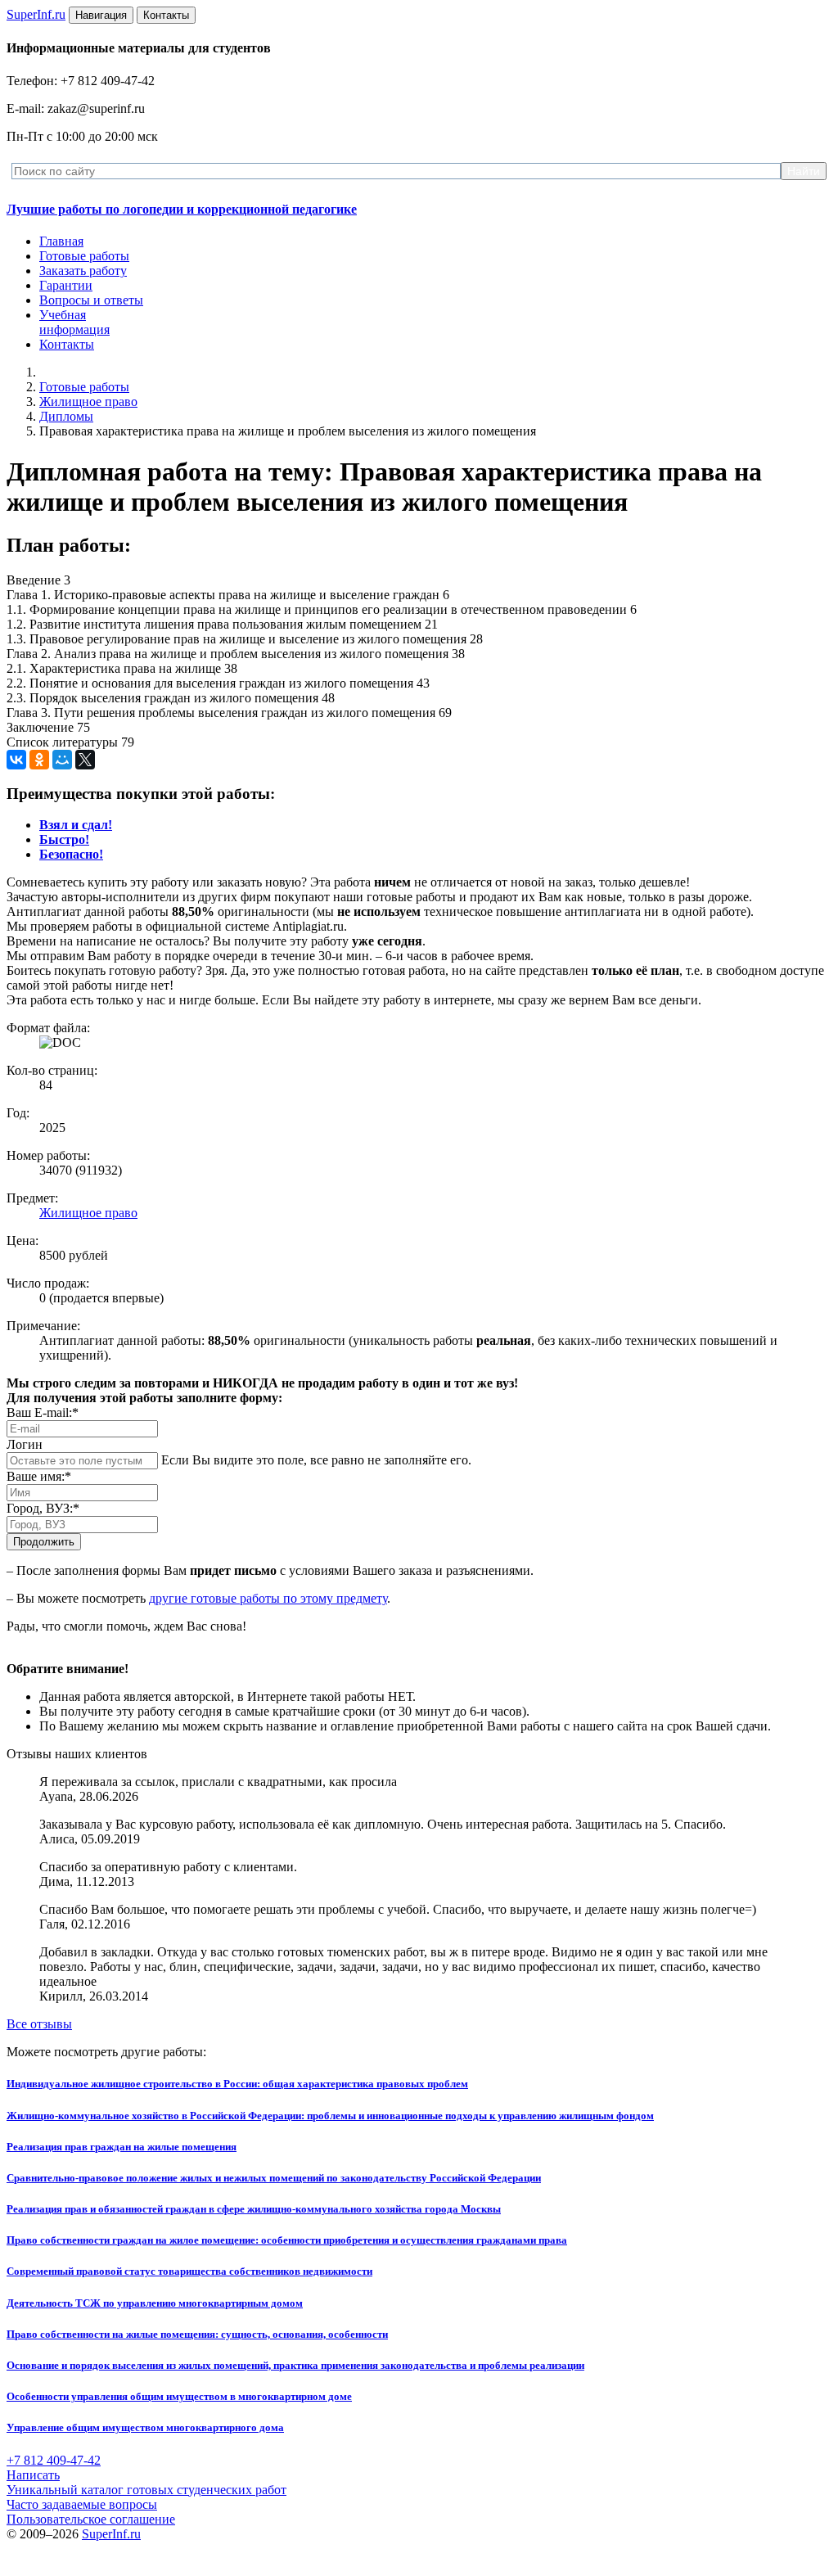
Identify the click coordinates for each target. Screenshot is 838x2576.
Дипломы (66, 416)
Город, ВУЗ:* (43, 1508)
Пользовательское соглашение (91, 2519)
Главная (61, 241)
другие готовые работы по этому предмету (268, 1598)
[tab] (76, 825)
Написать (33, 2475)
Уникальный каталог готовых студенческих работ (146, 2490)
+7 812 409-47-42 (54, 2460)
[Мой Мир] (62, 760)
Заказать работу (83, 271)
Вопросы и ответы (91, 300)
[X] (85, 760)
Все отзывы (39, 2024)
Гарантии (66, 285)
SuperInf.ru (111, 2534)
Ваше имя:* (39, 1476)
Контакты (67, 344)
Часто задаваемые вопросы (82, 2504)
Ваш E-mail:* (43, 1412)
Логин (25, 1444)
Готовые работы (84, 256)
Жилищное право (88, 402)
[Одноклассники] (39, 760)
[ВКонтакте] (16, 760)
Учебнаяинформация (74, 322)
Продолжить (44, 1542)
